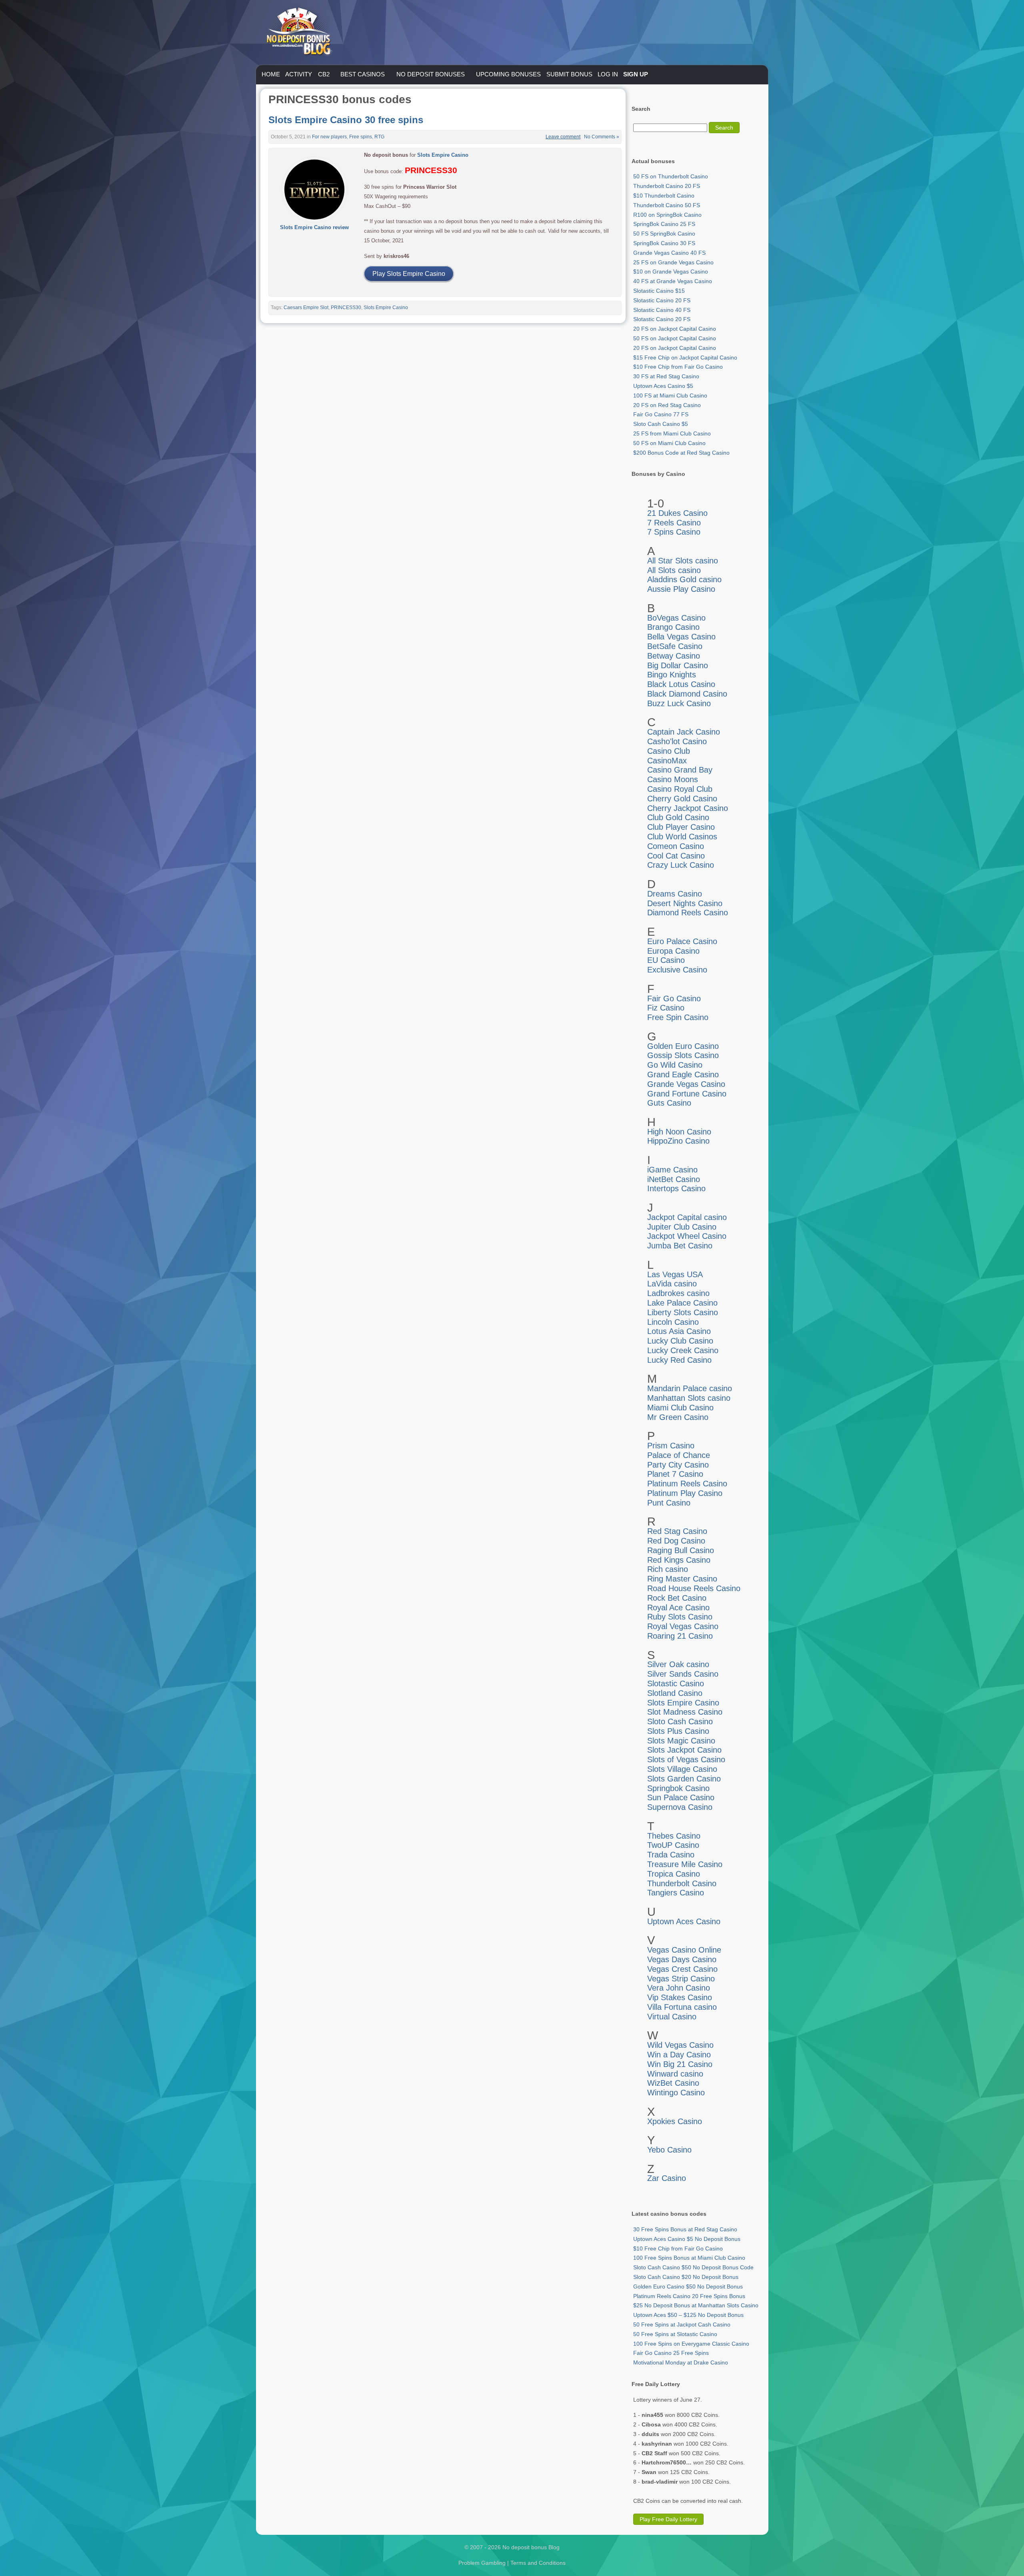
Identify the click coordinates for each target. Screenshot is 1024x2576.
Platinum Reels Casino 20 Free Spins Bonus (689, 2296)
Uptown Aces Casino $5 (663, 386)
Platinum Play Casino (685, 1493)
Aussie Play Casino (681, 589)
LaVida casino (672, 1284)
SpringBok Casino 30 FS (664, 243)
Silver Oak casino (678, 1664)
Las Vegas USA (675, 1274)
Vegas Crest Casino (682, 1969)
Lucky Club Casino (680, 1341)
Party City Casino (678, 1465)
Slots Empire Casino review (314, 227)
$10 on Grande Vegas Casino (671, 272)
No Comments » (602, 137)
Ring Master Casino (682, 1579)
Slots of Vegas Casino (686, 1759)
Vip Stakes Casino (680, 1997)
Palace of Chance (679, 1455)
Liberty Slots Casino (683, 1312)
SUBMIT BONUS (569, 74)
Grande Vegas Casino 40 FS (669, 253)
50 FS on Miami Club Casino (669, 443)
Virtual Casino (672, 2017)
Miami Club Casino (680, 1408)
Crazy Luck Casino (681, 865)
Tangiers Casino (676, 1893)
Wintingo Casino (676, 2093)
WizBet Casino (673, 2083)
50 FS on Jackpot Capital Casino (675, 338)
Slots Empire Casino (443, 155)
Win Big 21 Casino (680, 2064)
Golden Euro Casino (683, 1046)
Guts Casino (669, 1103)
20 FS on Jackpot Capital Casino (675, 329)
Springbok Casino (678, 1788)
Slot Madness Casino (685, 1712)
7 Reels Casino (674, 523)
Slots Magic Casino (681, 1741)
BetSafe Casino (675, 646)
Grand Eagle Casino (683, 1074)
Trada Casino (671, 1855)
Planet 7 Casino (675, 1474)
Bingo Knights (672, 675)
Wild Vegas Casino (680, 2045)
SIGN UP (636, 74)
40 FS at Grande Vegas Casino (673, 281)
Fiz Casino (666, 1008)
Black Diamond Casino (687, 694)
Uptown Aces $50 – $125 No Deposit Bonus (688, 2315)
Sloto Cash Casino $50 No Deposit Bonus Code (693, 2267)
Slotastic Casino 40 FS (662, 310)
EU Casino (666, 960)
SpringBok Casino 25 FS (664, 224)
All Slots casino (674, 570)
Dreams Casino (675, 894)
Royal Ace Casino (678, 1608)
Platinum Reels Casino (687, 1484)
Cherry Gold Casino (682, 799)
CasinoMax (667, 761)
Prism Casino (671, 1446)
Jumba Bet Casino (680, 1246)
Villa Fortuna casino (682, 2007)
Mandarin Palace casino (690, 1388)
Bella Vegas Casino (681, 637)
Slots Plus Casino (678, 1731)
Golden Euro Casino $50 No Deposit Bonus (688, 2286)
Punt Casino (669, 1503)
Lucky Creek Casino (683, 1350)
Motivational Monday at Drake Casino (681, 2362)
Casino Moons (673, 779)
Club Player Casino (681, 827)
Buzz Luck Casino (679, 703)
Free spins (361, 137)
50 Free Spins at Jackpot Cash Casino (682, 2324)
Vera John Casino (679, 1988)
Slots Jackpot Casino (684, 1750)
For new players (329, 137)
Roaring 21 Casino (680, 1636)
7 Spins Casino (674, 532)
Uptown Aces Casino (684, 1921)
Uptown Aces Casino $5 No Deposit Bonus (687, 2239)
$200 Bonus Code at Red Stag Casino (681, 453)
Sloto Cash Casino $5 (661, 424)
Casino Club (669, 751)
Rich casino (668, 1569)
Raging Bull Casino (681, 1550)
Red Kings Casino (679, 1560)
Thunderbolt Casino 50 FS (667, 205)
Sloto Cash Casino (680, 1721)
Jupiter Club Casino (682, 1227)
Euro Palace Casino (682, 941)
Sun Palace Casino (681, 1797)
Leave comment (563, 137)
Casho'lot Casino (677, 741)
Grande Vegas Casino (686, 1084)
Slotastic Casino (676, 1683)
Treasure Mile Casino (685, 1864)
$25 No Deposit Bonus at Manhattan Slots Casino (696, 2305)
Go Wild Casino (675, 1065)
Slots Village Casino (682, 1769)
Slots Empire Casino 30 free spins (346, 120)
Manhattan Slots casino (689, 1398)
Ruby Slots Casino (680, 1617)
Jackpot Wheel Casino (687, 1236)
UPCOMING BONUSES (508, 74)
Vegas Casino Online (684, 1950)
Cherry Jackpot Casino (688, 808)
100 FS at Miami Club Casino (670, 395)
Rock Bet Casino (677, 1598)
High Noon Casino (679, 1132)
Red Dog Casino (676, 1541)
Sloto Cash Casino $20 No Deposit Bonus (686, 2277)
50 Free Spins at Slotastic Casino (675, 2334)
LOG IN (608, 74)
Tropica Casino (674, 1874)
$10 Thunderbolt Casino (664, 196)
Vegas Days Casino (682, 1959)
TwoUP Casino (673, 1845)
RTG (379, 137)
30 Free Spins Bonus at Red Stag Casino (685, 2229)
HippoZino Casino (678, 1141)
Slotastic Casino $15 (659, 291)
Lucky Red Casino (679, 1360)
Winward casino (675, 2074)
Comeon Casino (676, 846)
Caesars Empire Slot (306, 308)
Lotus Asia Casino (679, 1331)
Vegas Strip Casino (681, 1979)
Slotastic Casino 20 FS (662, 300)
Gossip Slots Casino (683, 1055)
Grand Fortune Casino (687, 1094)
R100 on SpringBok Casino (667, 215)
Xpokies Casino (675, 2121)
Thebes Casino (674, 1836)
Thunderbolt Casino (682, 1883)
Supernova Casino (680, 1807)
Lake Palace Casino (682, 1303)
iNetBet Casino (674, 1179)
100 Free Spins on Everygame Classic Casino (691, 2344)
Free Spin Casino (678, 1017)
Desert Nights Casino (685, 903)
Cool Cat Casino (676, 856)
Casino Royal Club (680, 789)
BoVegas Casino (676, 618)
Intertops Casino (676, 1188)
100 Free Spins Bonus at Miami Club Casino (689, 2258)
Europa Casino (673, 951)
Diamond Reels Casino (688, 913)
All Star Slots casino (683, 561)
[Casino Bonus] (298, 72)
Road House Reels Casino (694, 1588)
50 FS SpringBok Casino (664, 234)
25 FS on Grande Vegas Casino (673, 262)
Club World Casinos (682, 837)
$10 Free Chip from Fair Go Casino (678, 367)
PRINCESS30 (346, 308)
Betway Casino (674, 656)
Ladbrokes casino (678, 1293)
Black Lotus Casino (681, 684)
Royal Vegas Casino (683, 1626)
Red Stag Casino (677, 1531)
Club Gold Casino (678, 817)
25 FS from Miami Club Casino (672, 433)
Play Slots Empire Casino (409, 274)
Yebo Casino (669, 2150)
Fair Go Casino (674, 998)
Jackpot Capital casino (687, 1217)
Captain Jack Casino (684, 732)
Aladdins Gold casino (684, 579)
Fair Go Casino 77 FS (661, 414)
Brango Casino (673, 627)
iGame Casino (672, 1170)
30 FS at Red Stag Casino (666, 376)
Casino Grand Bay (680, 770)
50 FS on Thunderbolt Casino (671, 176)
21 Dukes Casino (677, 513)
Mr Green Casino (678, 1417)
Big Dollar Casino (678, 665)
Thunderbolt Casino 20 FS (667, 186)
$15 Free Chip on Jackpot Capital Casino (685, 357)
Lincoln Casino (673, 1322)
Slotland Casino (675, 1693)
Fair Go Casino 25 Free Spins (671, 2353)
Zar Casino (667, 2178)
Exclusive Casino (677, 970)
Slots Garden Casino (684, 1779)
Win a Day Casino (679, 2055)
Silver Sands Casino (683, 1674)
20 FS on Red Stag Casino (667, 405)
